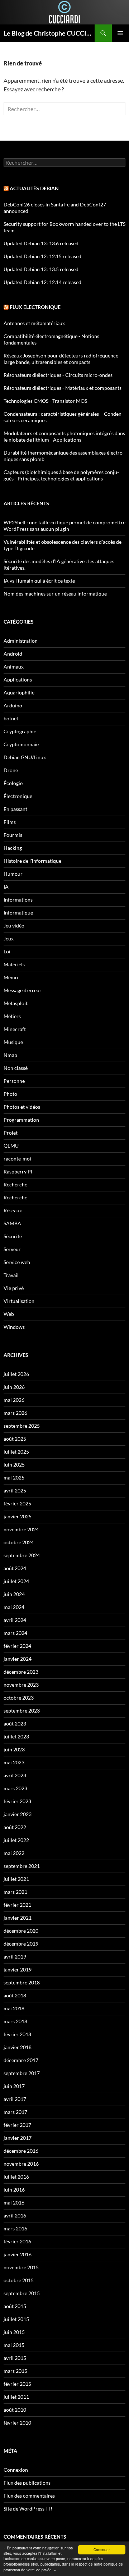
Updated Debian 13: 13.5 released (41, 269)
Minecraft (15, 1029)
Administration (21, 641)
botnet (11, 718)
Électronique (18, 796)
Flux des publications (27, 2483)
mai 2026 (14, 1400)
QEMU (11, 1146)
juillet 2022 (16, 1840)
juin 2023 (14, 1749)
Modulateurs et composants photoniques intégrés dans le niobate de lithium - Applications (64, 436)
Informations (18, 900)
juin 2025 (14, 1465)
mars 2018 (15, 2021)
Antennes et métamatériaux (34, 323)
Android (13, 654)
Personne (14, 1081)
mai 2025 (14, 1478)
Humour (13, 874)
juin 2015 (14, 2332)
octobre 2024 (19, 1542)
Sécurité (13, 1236)
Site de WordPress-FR (28, 2509)
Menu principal (120, 33)
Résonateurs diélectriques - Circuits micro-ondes (58, 375)
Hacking (13, 848)
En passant (15, 809)
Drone (11, 770)
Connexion (16, 2470)
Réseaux (13, 1210)
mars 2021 (15, 1892)
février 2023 (17, 1801)
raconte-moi (17, 1159)
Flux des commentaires (29, 2496)
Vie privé (14, 1288)
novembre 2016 (21, 2164)
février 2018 (17, 2034)
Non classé (16, 1068)
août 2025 (15, 1439)
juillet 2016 (16, 2177)
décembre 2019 (21, 1944)
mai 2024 (14, 1607)
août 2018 (15, 1995)
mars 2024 (15, 1633)
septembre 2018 (22, 1982)
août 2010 (15, 2410)
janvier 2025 (18, 1516)
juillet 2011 (16, 2397)
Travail (11, 1275)
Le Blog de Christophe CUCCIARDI (49, 33)
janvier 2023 (18, 1814)
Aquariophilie (19, 692)
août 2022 (15, 1827)
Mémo (11, 977)
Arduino (13, 705)
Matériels (14, 964)
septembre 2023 (22, 1711)
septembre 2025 (22, 1426)
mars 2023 (15, 1788)
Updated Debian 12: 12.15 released (42, 256)
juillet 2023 (16, 1736)
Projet (11, 1133)
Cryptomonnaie (21, 744)
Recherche (15, 1184)
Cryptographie (20, 731)
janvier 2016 (18, 2254)
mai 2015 (14, 2345)
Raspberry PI (18, 1171)
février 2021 (17, 1905)
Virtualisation (19, 1301)
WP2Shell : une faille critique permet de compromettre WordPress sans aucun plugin (64, 526)
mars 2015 (15, 2371)
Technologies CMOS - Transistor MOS (45, 401)
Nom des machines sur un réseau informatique (55, 594)
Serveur (12, 1249)
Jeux (9, 938)
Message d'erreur (23, 990)
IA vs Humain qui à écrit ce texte (39, 581)
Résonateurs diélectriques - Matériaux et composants (63, 388)
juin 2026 (14, 1387)
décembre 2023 (21, 1672)
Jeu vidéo (14, 925)
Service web (17, 1262)
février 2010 (17, 2423)
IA (6, 887)
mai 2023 (14, 1762)
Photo (10, 1094)
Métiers (12, 1016)
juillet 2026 (16, 1374)
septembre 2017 (22, 2073)
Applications (18, 680)
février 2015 (17, 2384)
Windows (14, 1327)
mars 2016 (15, 2228)
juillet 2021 (16, 1879)
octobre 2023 (19, 1698)
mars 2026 (15, 1413)
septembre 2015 (22, 2293)
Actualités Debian (34, 188)
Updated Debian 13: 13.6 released (41, 243)
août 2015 (15, 2306)
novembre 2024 (21, 1529)
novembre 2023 (21, 1685)
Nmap (10, 1055)
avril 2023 (15, 1775)
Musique (13, 1042)
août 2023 (15, 1724)
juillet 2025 (16, 1452)
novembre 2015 (21, 2267)
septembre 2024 (22, 1555)
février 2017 (17, 2125)
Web (9, 1314)
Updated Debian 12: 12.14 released (42, 282)
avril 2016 (15, 2215)
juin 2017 (14, 2086)
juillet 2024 (16, 1581)
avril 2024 (15, 1620)
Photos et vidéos (22, 1107)
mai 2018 (14, 2008)
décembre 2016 (21, 2151)
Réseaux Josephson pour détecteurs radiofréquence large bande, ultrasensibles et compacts (61, 359)
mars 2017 (15, 2112)
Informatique (18, 913)
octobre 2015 (19, 2280)
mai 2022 (14, 1853)
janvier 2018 (18, 2047)
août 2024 (15, 1568)
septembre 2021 (22, 1866)
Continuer (102, 2550)
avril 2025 (15, 1490)
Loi (7, 951)
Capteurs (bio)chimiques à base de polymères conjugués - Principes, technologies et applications (61, 475)
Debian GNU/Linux (25, 757)
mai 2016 (14, 2203)
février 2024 (17, 1646)
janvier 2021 (18, 1918)
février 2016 (17, 2241)
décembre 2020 (21, 1931)
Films (10, 822)
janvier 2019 (18, 1969)
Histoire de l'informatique (32, 861)
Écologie (13, 783)
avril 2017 (15, 2099)
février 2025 (17, 1503)
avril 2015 (15, 2358)
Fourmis (13, 835)
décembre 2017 (21, 2060)
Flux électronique (35, 307)
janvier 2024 (18, 1659)
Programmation (21, 1120)
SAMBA (12, 1223)
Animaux (14, 667)
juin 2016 (14, 2190)
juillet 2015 (16, 2319)
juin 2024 (14, 1594)
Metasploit (16, 1003)
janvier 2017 (18, 2138)
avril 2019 (15, 1957)
